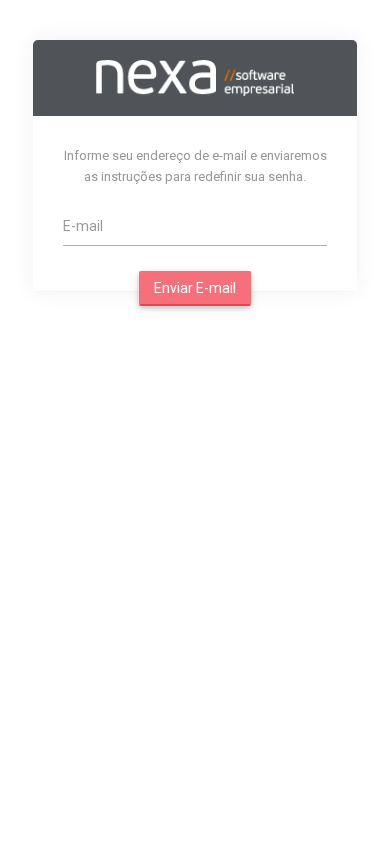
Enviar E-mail (195, 288)
